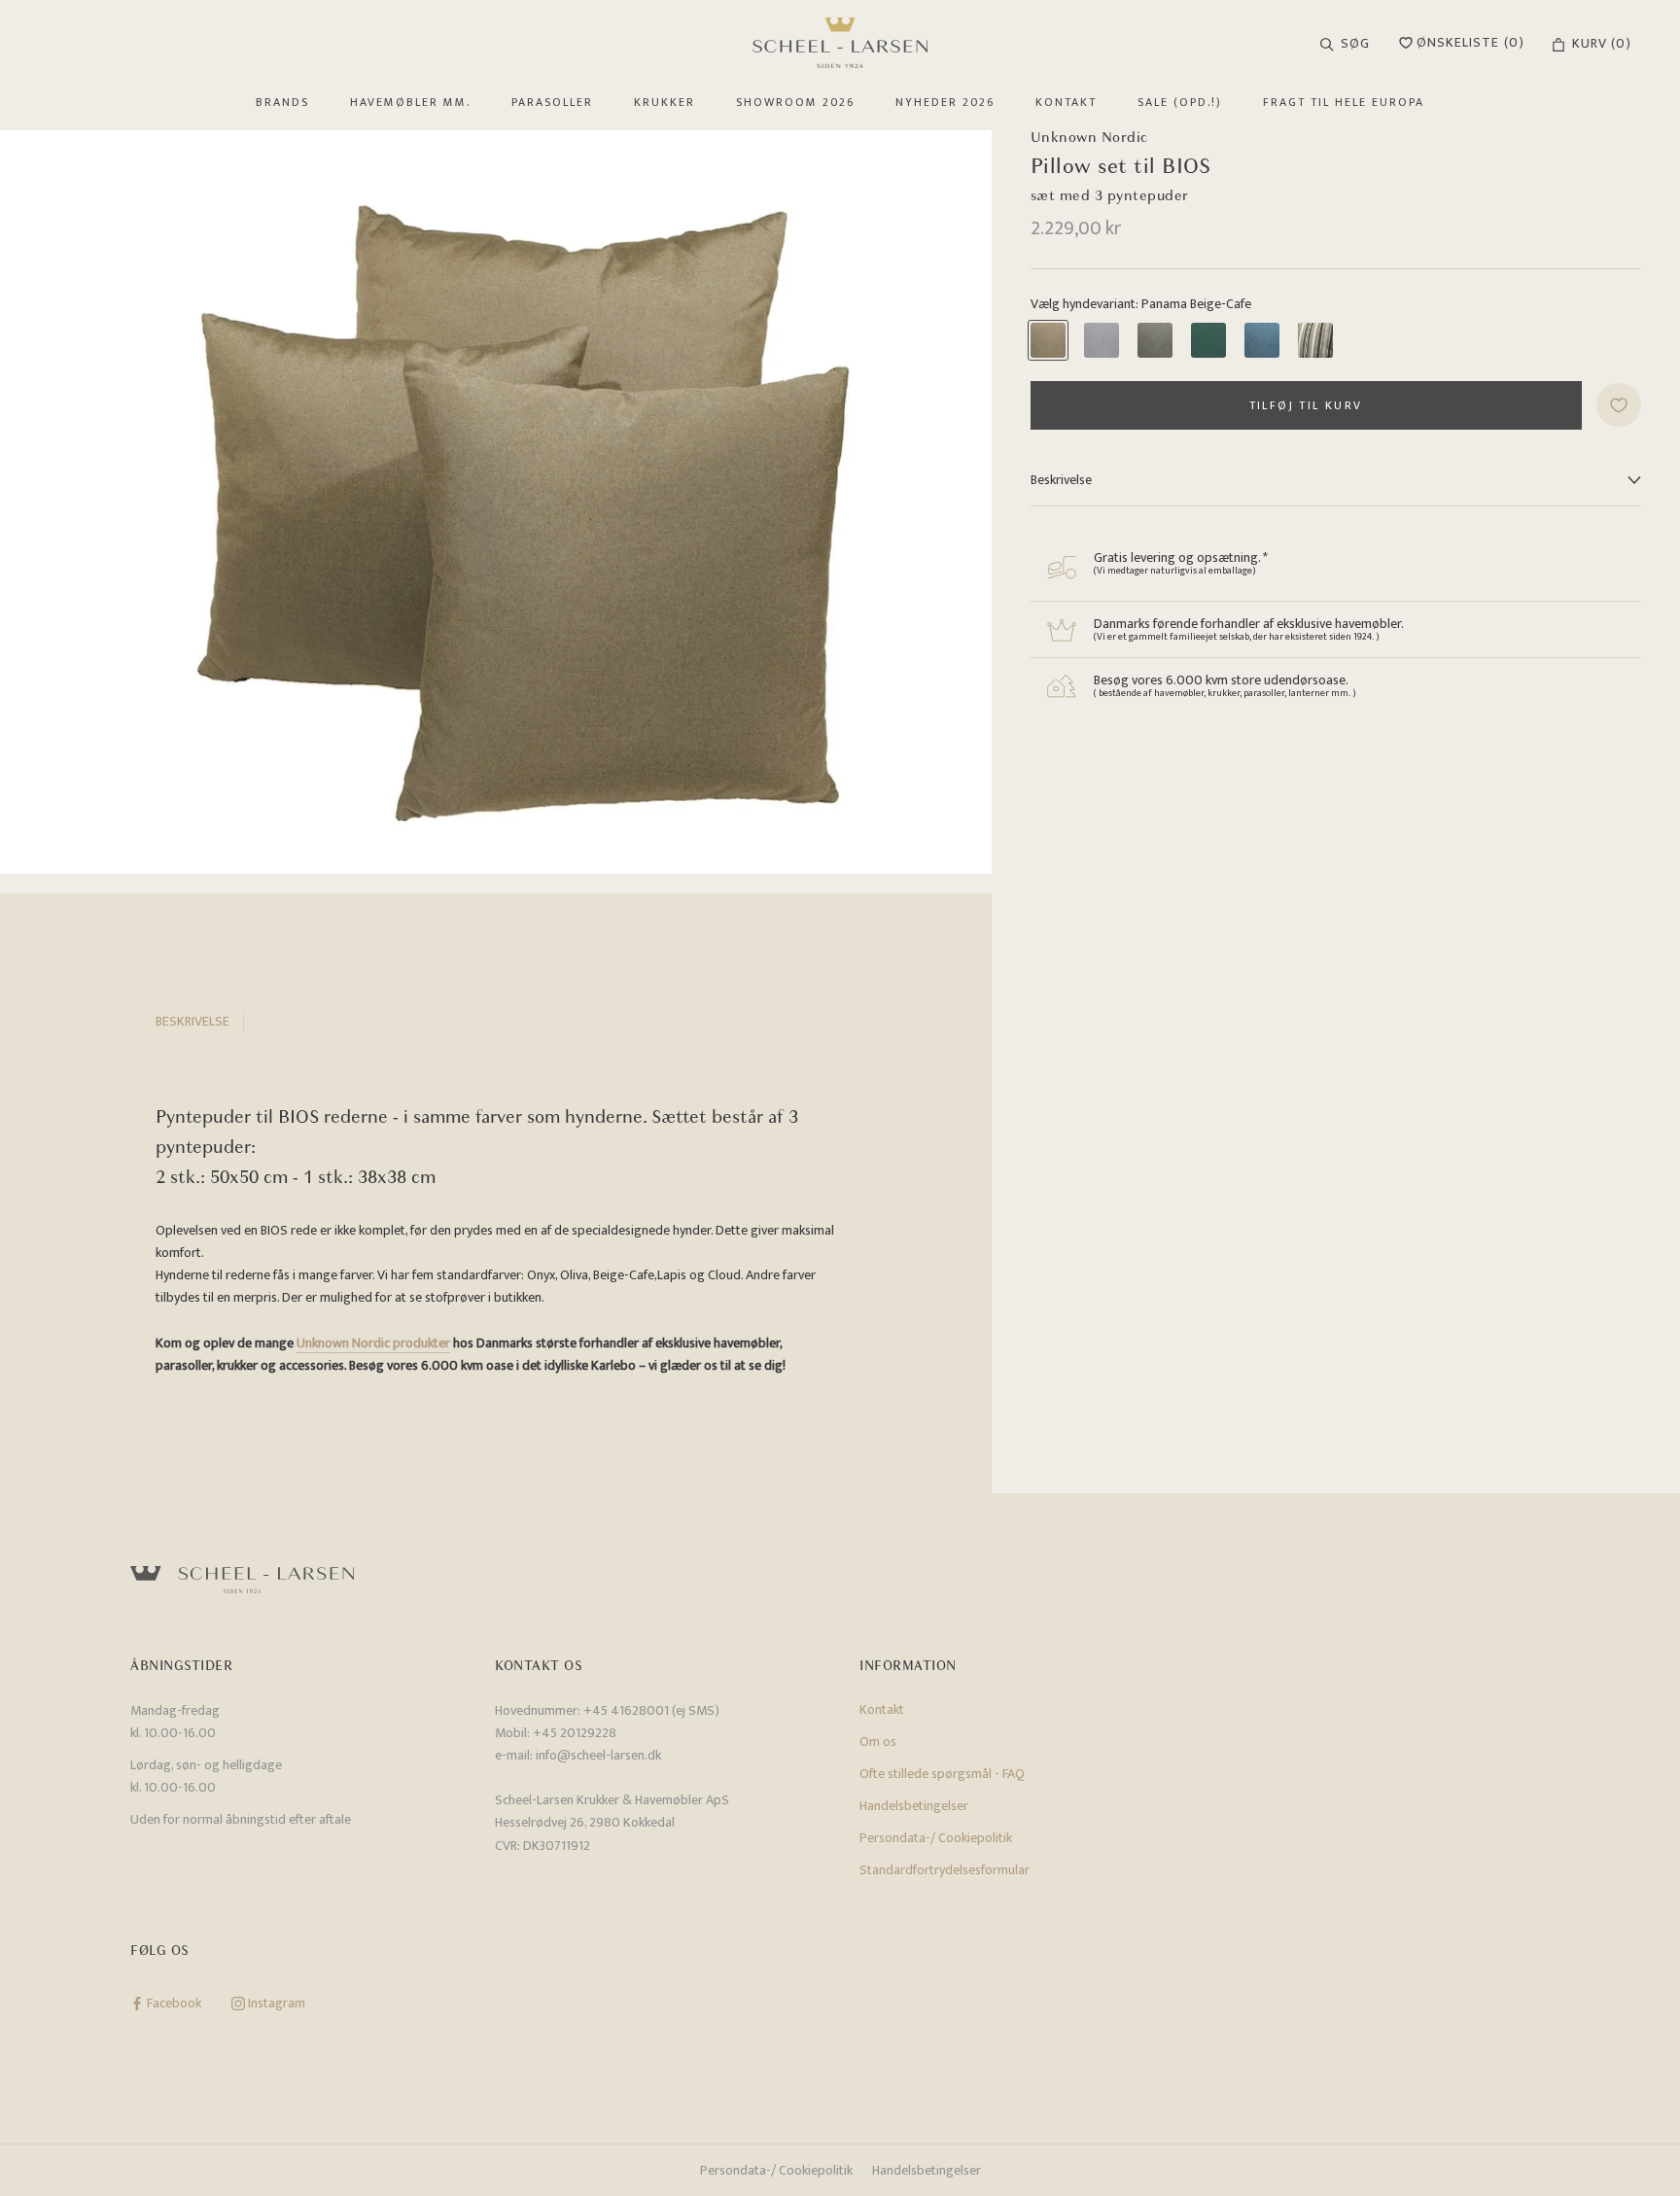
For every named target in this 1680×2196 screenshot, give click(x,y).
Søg (1355, 43)
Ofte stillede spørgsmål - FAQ (942, 1774)
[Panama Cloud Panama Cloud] (1102, 340)
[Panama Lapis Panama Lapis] (1262, 340)
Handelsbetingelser (914, 1806)
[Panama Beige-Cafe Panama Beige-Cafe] (1048, 340)
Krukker (665, 102)
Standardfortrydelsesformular (945, 1870)
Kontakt (1066, 102)
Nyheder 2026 (945, 102)
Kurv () (1602, 43)
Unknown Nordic (1089, 137)
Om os (878, 1742)
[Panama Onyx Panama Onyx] (1155, 340)
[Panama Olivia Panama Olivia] (1208, 340)
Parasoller (552, 102)
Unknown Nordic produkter (373, 1343)
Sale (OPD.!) (1180, 102)
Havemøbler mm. (410, 102)
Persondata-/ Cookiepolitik (936, 1838)
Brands (282, 102)
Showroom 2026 (795, 102)
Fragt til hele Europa (1344, 102)
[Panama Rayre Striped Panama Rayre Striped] (1315, 340)
